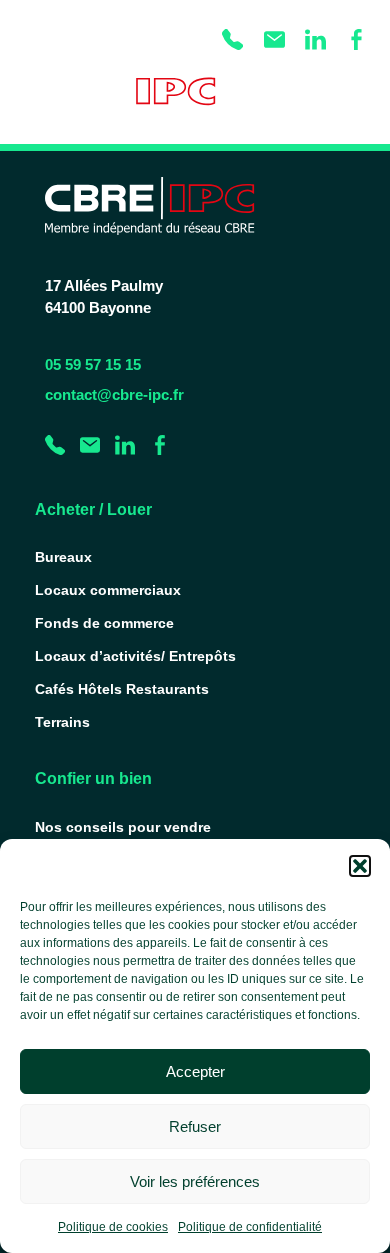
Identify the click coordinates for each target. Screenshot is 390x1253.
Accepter (195, 1071)
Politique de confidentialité (250, 1227)
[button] (360, 866)
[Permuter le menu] (356, 99)
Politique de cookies (113, 1227)
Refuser (195, 1126)
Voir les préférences (195, 1181)
